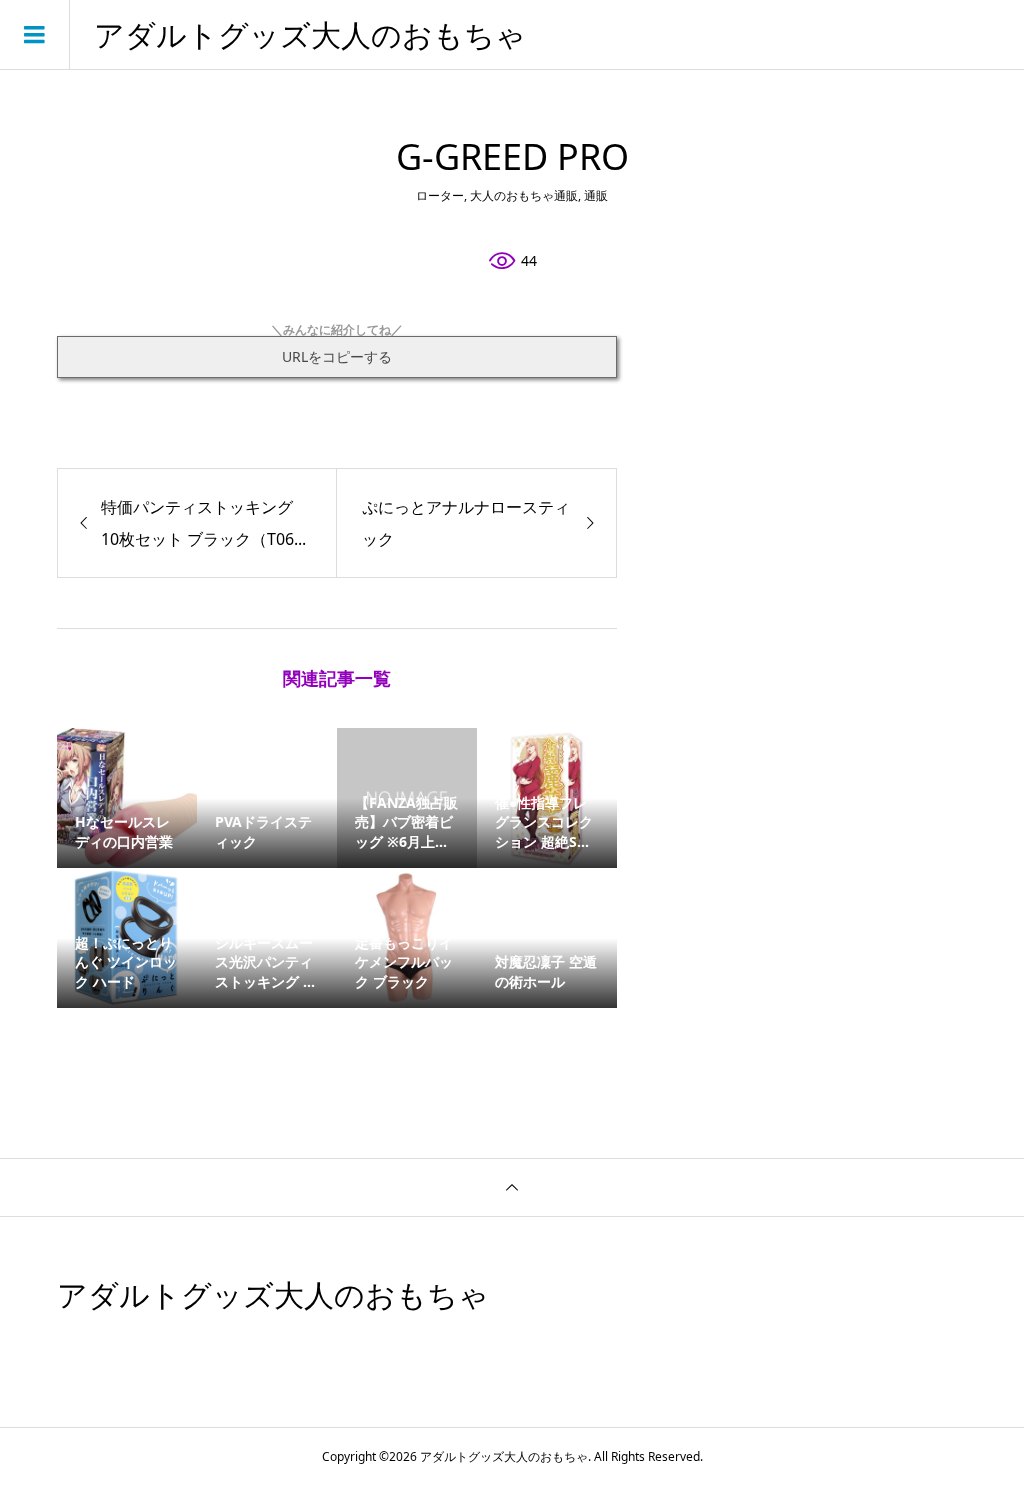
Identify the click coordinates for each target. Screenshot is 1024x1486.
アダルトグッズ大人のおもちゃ (310, 35)
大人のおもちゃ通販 (524, 195)
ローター (440, 195)
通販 (596, 195)
